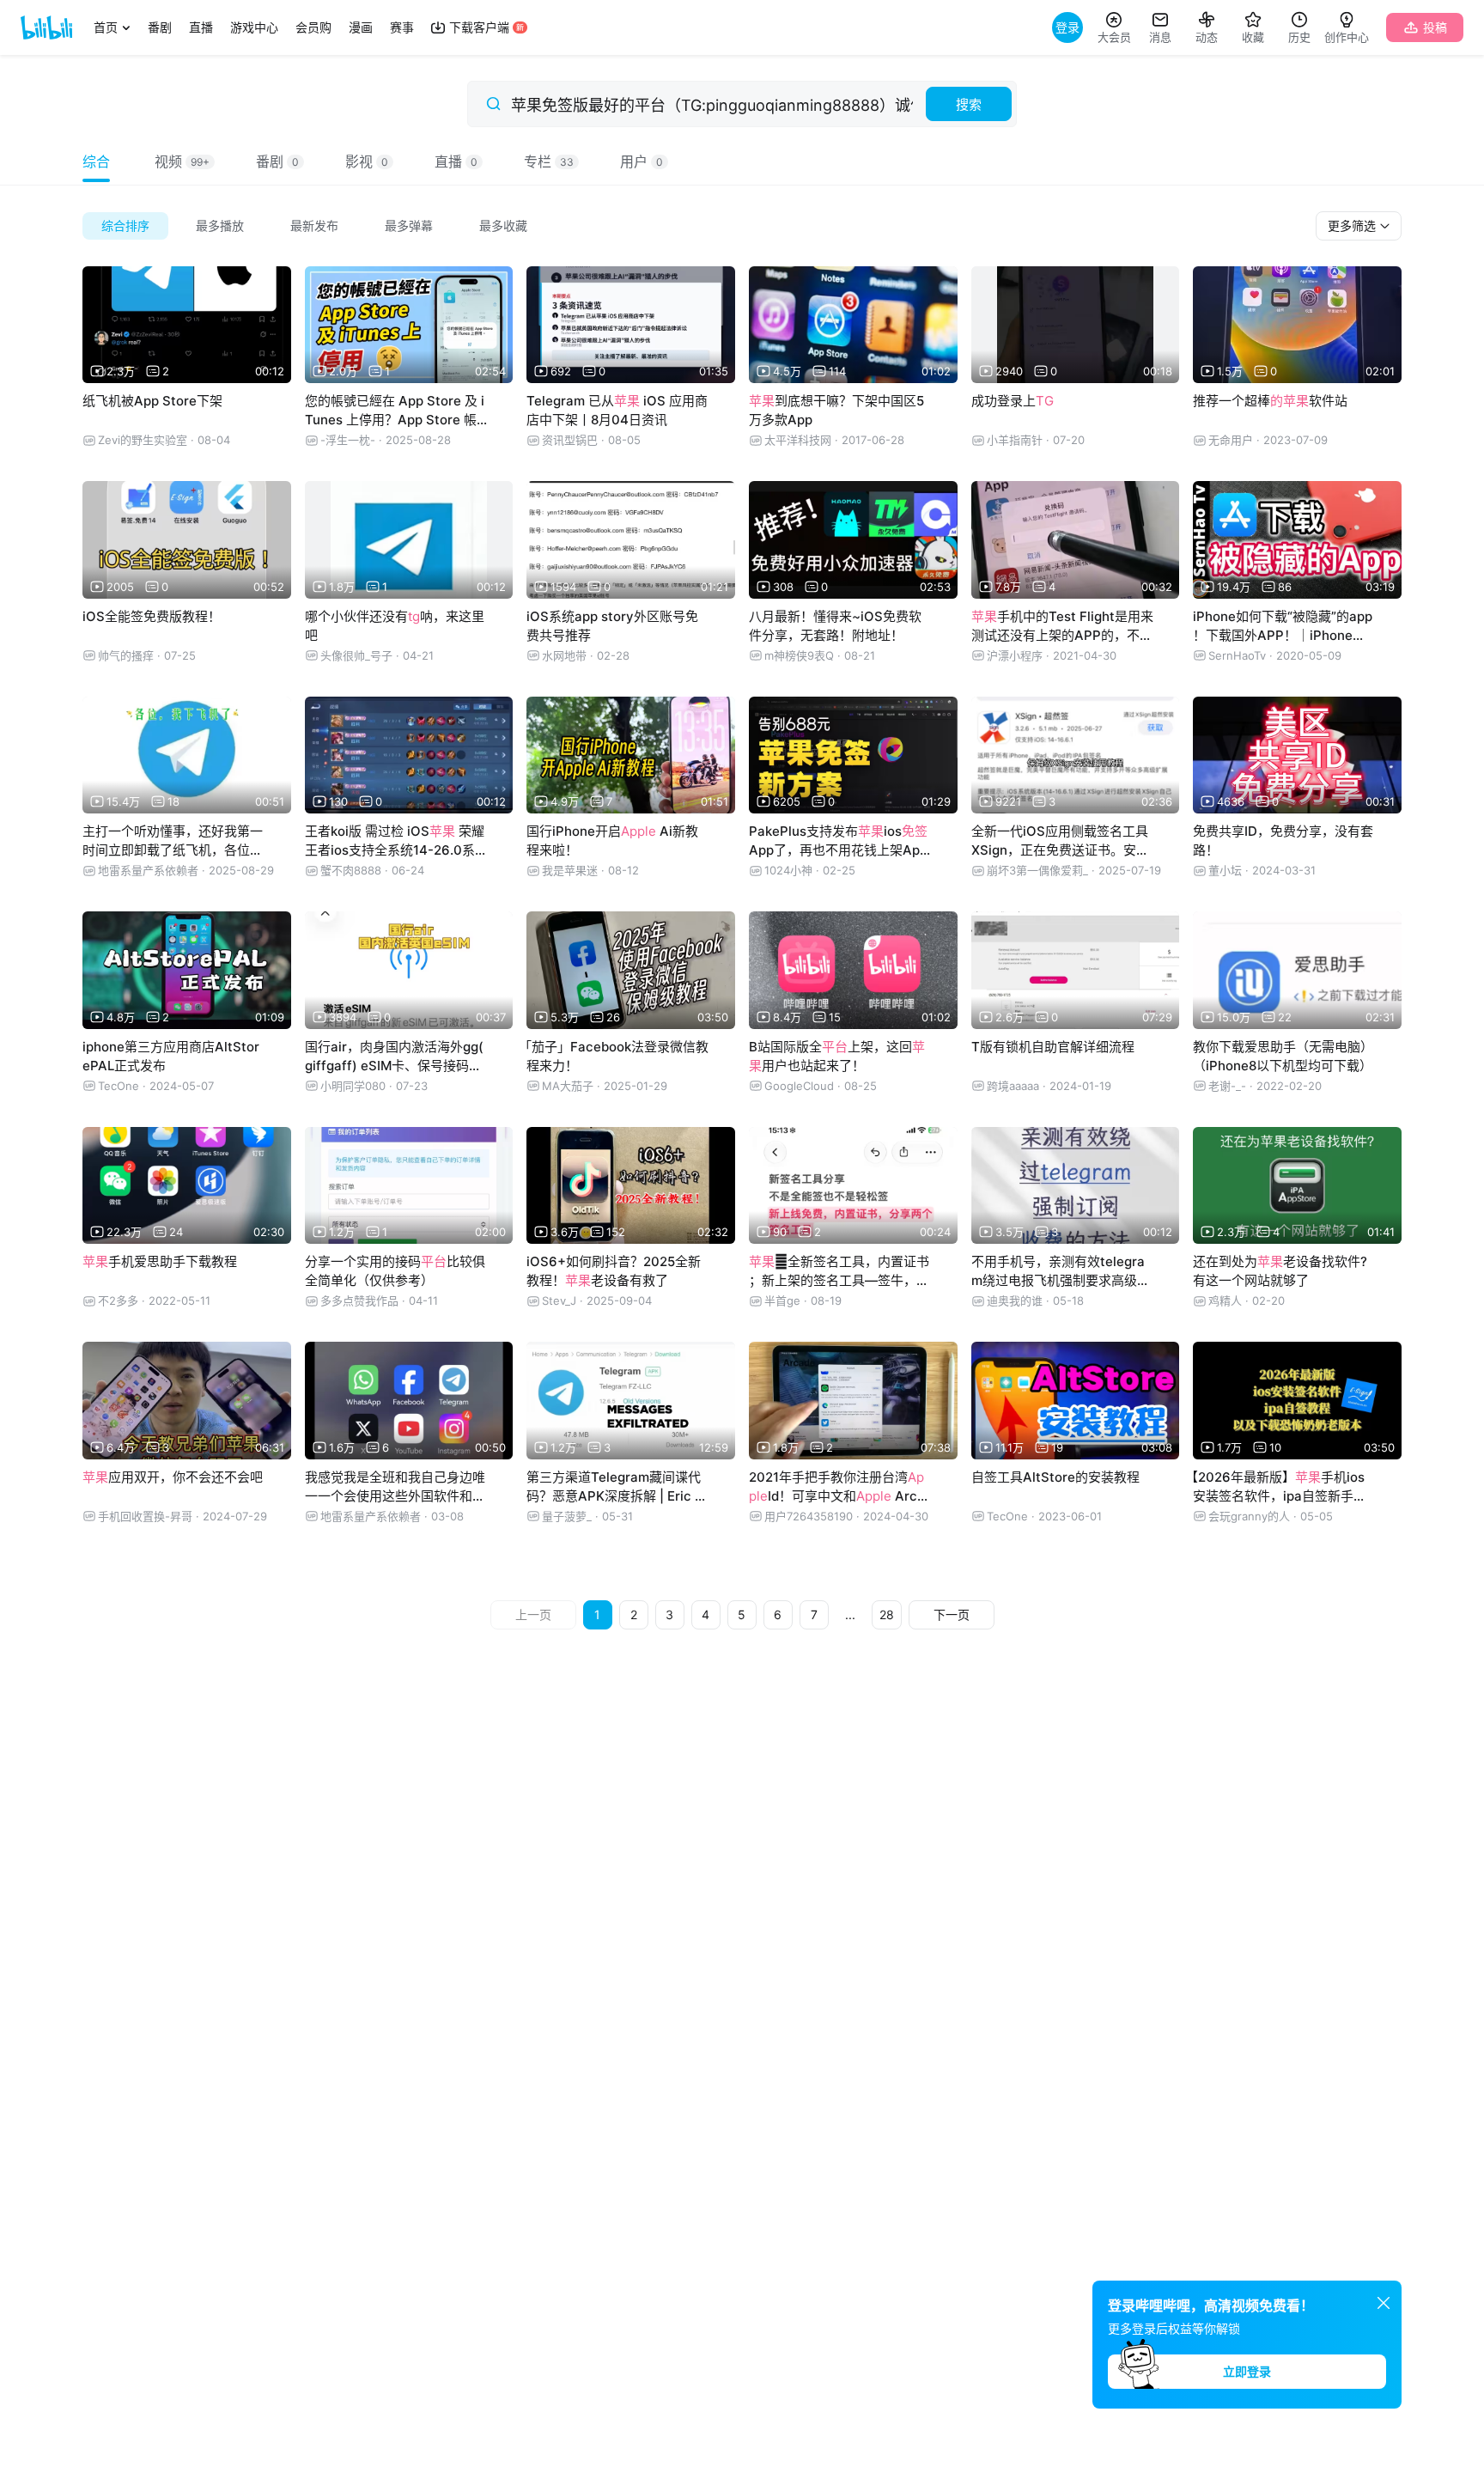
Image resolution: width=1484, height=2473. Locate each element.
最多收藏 (503, 225)
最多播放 (220, 225)
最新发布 (314, 225)
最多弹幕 (409, 225)
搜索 (969, 104)
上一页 (533, 1614)
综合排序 (125, 225)
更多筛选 (1353, 225)
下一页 (952, 1614)
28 (887, 1614)
